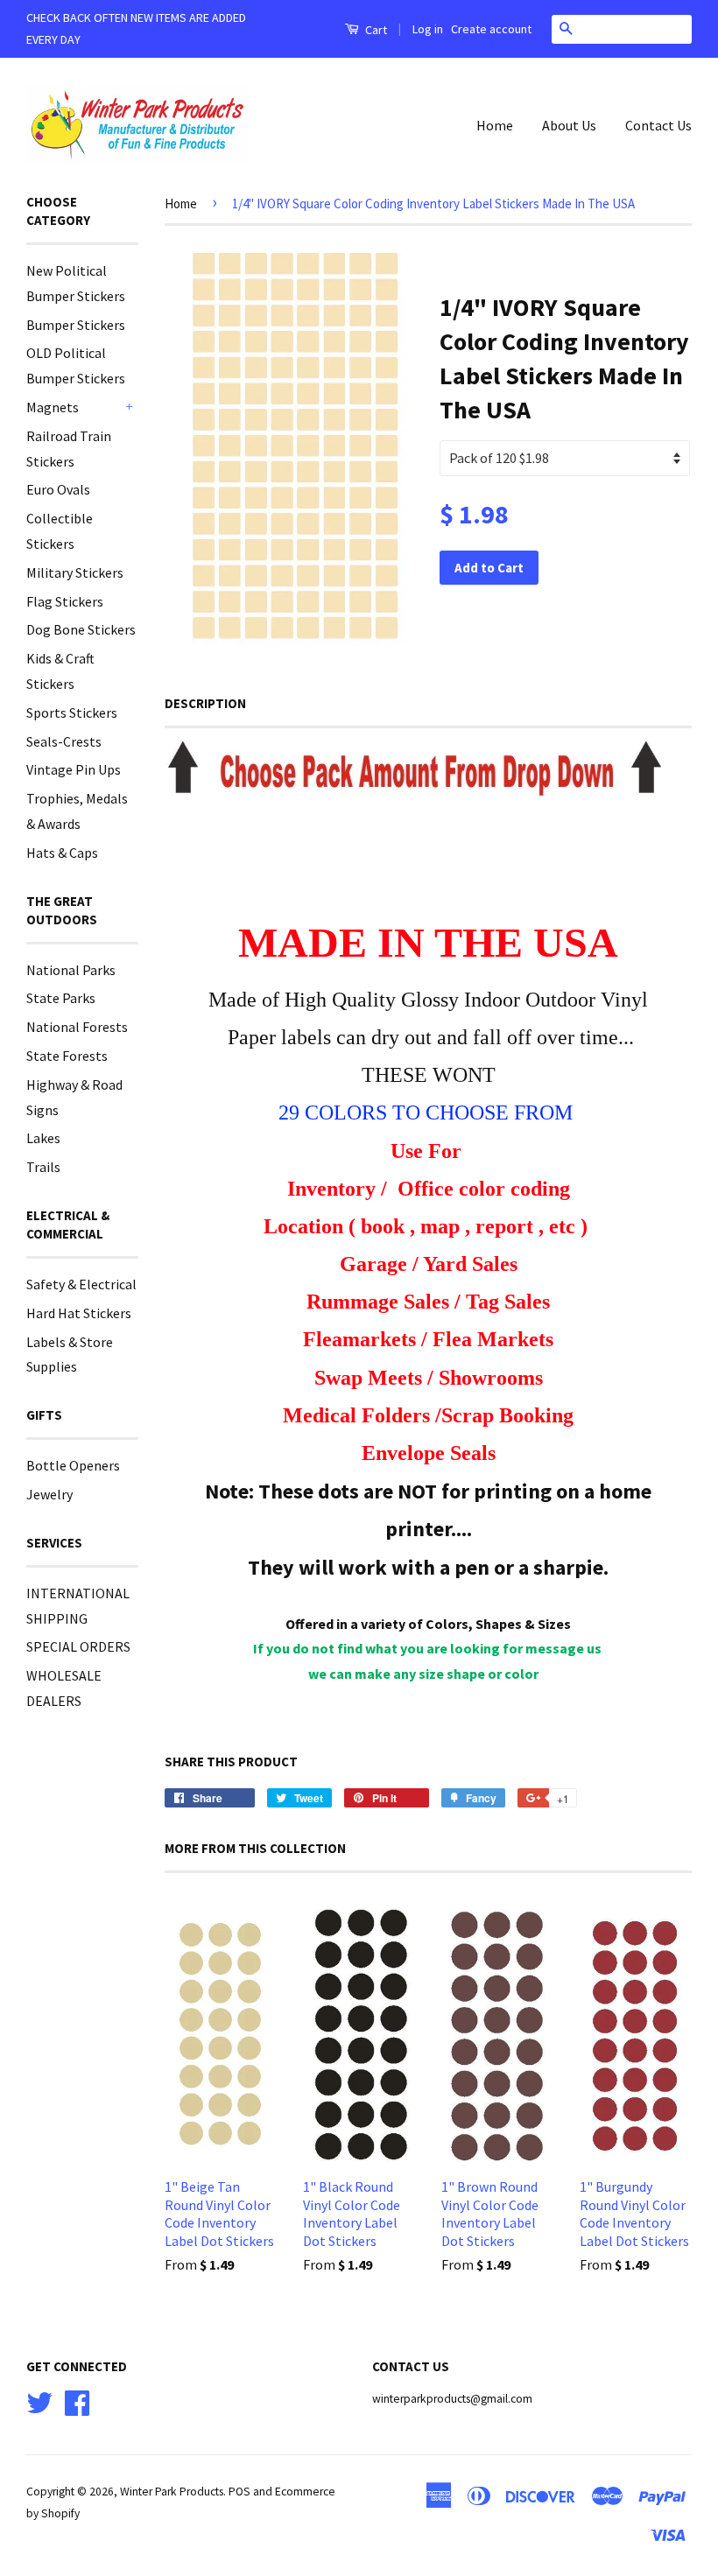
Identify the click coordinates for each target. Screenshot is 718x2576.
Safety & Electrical (81, 1284)
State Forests (67, 1056)
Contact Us (658, 125)
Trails (43, 1167)
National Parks (71, 970)
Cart (375, 30)
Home (495, 125)
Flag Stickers (65, 601)
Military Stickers (75, 572)
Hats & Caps (62, 853)
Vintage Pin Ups (74, 769)
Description (205, 703)
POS (239, 2492)
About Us (569, 125)
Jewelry (49, 1494)
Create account (491, 29)
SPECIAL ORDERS (78, 1646)
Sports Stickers (72, 712)
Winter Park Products (172, 2492)
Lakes (43, 1138)
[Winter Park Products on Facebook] (77, 2401)
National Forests (77, 1027)
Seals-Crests (64, 741)
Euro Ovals (58, 489)
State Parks (61, 998)
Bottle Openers (73, 1465)
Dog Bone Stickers (81, 629)
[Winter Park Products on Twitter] (39, 2401)
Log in (428, 29)
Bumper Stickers (76, 325)
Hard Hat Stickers (79, 1313)
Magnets (53, 407)
